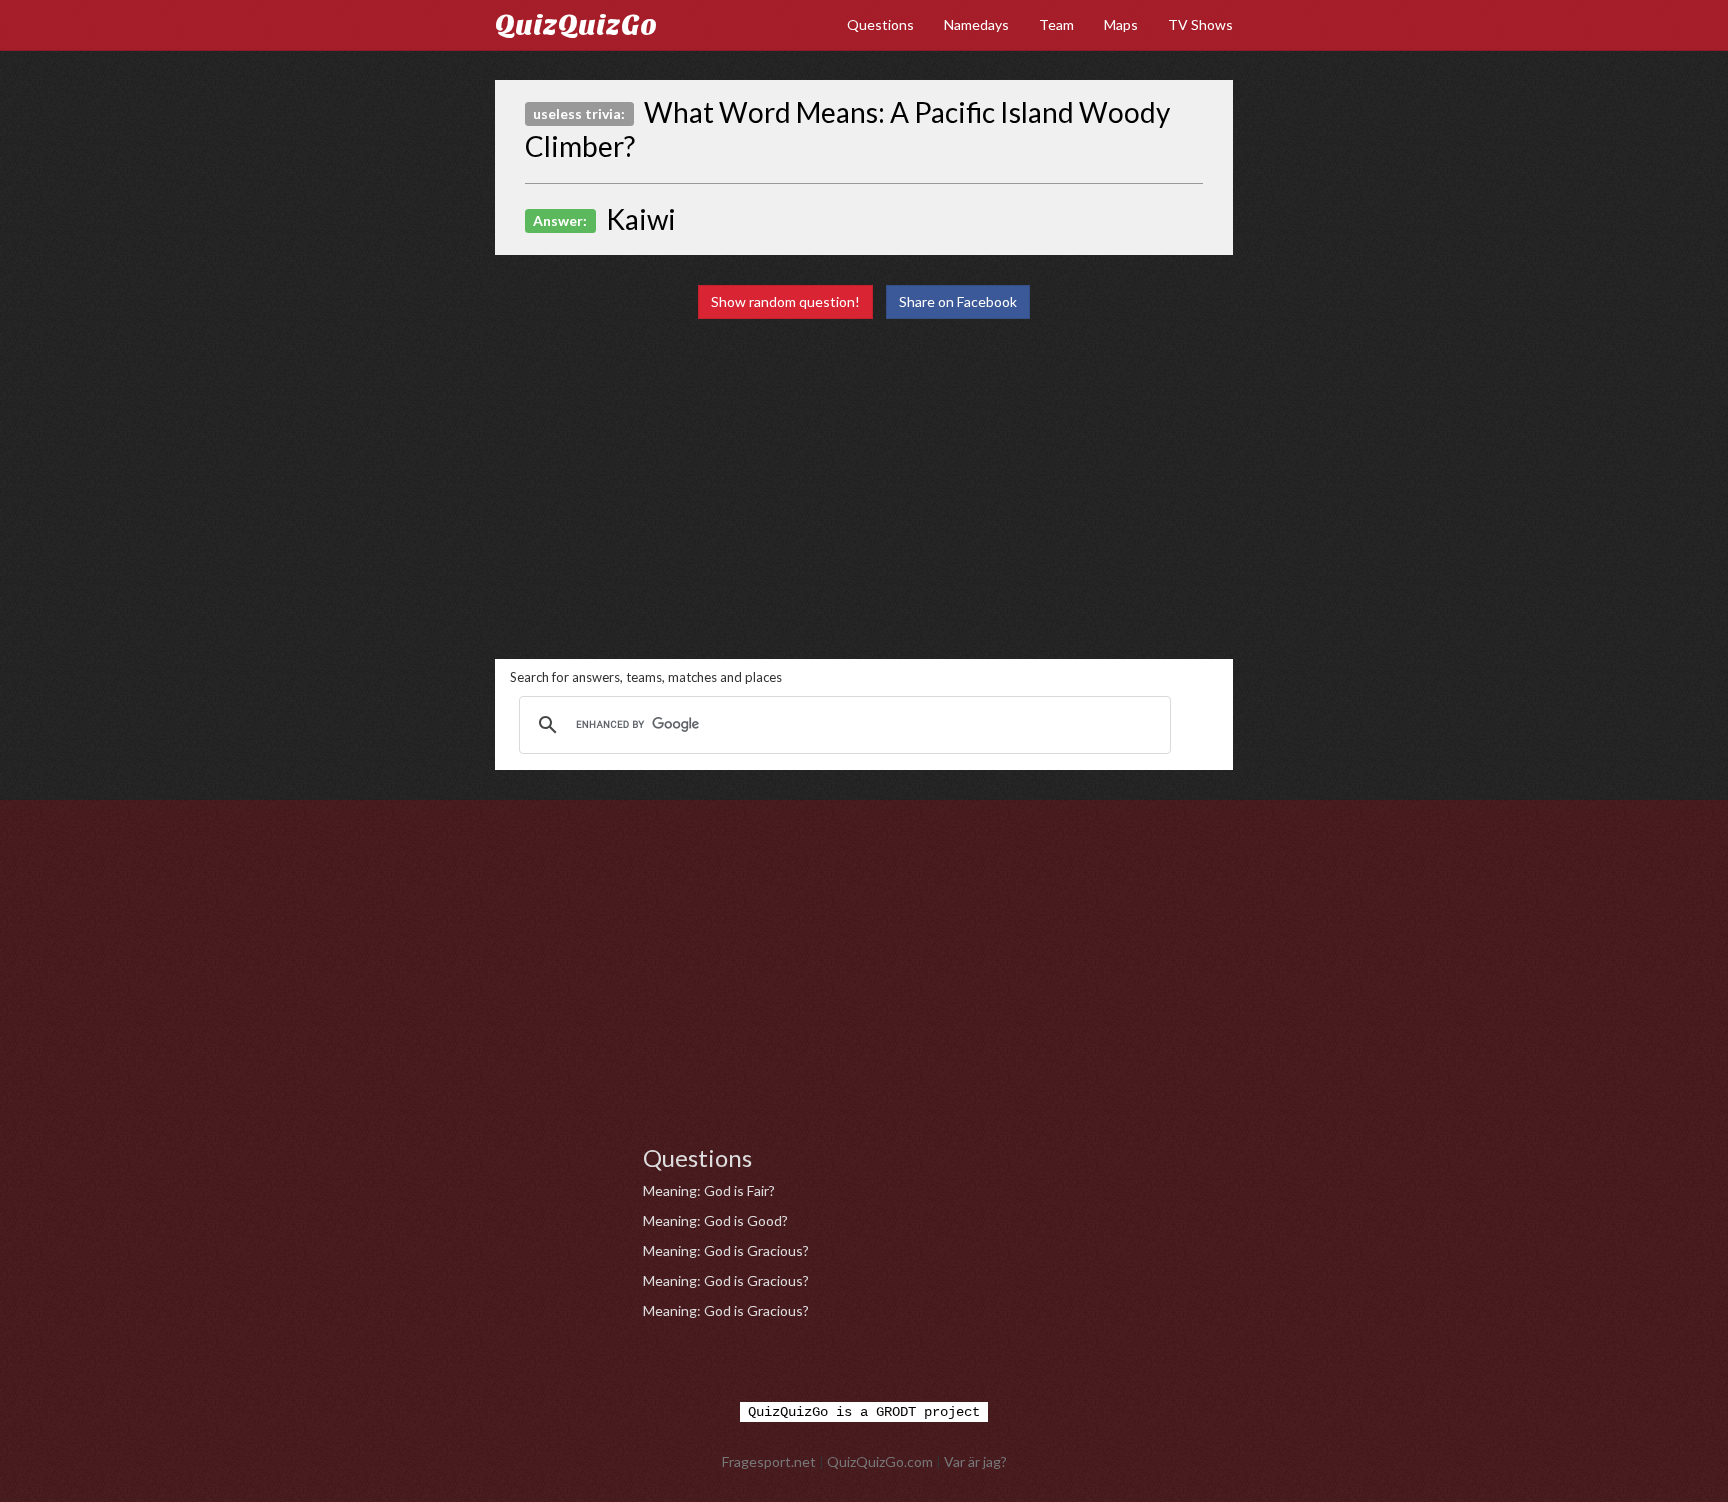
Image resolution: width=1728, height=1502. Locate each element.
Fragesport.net (769, 1461)
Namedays (976, 24)
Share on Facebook (958, 301)
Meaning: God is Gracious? (726, 1250)
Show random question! (785, 301)
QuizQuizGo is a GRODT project (864, 1412)
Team (1056, 24)
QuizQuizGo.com (880, 1461)
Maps (1121, 24)
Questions (880, 24)
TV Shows (1200, 24)
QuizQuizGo (576, 25)
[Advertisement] (864, 489)
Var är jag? (975, 1461)
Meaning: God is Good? (715, 1220)
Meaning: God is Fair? (709, 1190)
